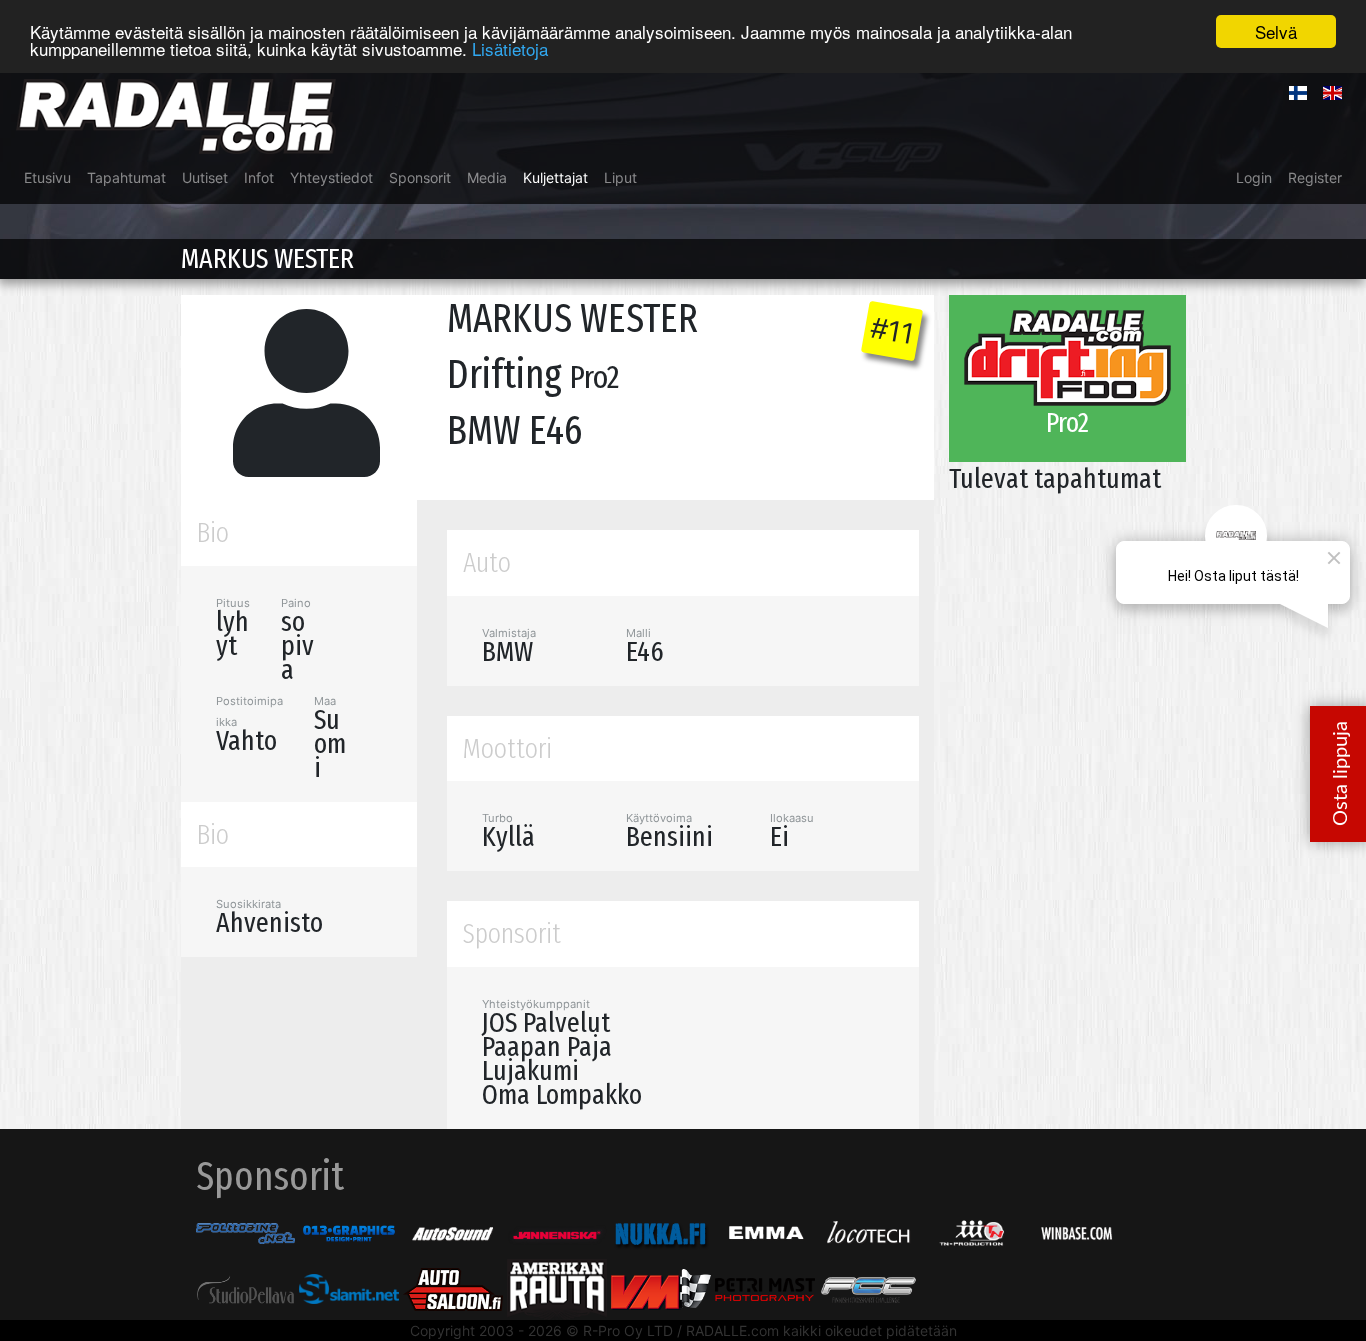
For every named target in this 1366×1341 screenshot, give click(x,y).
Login (1254, 177)
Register (1315, 177)
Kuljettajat (555, 177)
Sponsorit (420, 177)
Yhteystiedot (331, 177)
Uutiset (205, 177)
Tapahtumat (126, 177)
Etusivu (47, 177)
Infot (259, 177)
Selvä (1276, 31)
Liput (620, 177)
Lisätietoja (510, 49)
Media (487, 177)
